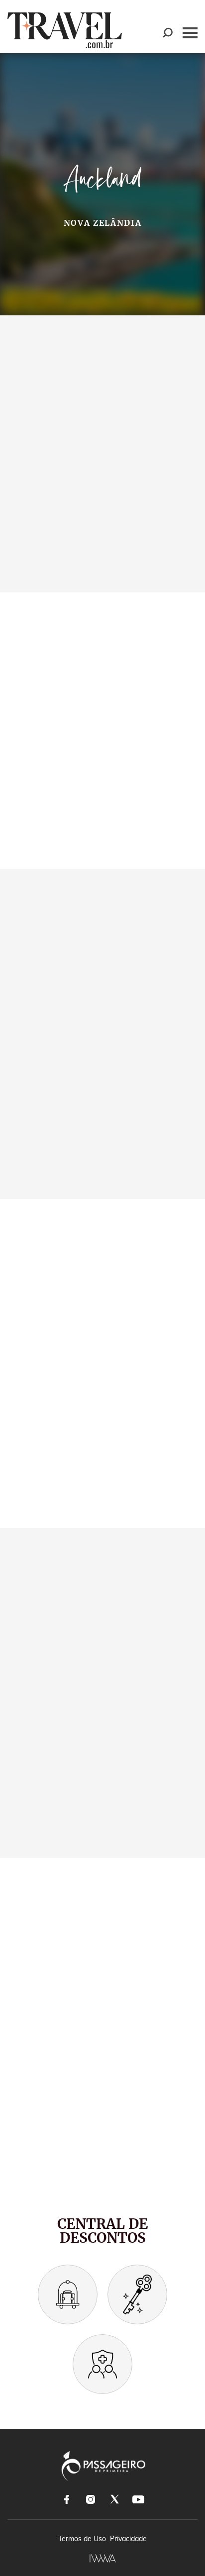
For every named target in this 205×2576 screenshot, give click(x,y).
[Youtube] (138, 2499)
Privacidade (128, 2539)
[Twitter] (114, 2499)
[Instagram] (91, 2499)
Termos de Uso (82, 2539)
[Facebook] (67, 2499)
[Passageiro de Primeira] (103, 2466)
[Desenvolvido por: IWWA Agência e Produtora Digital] (103, 2558)
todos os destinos (55, 568)
